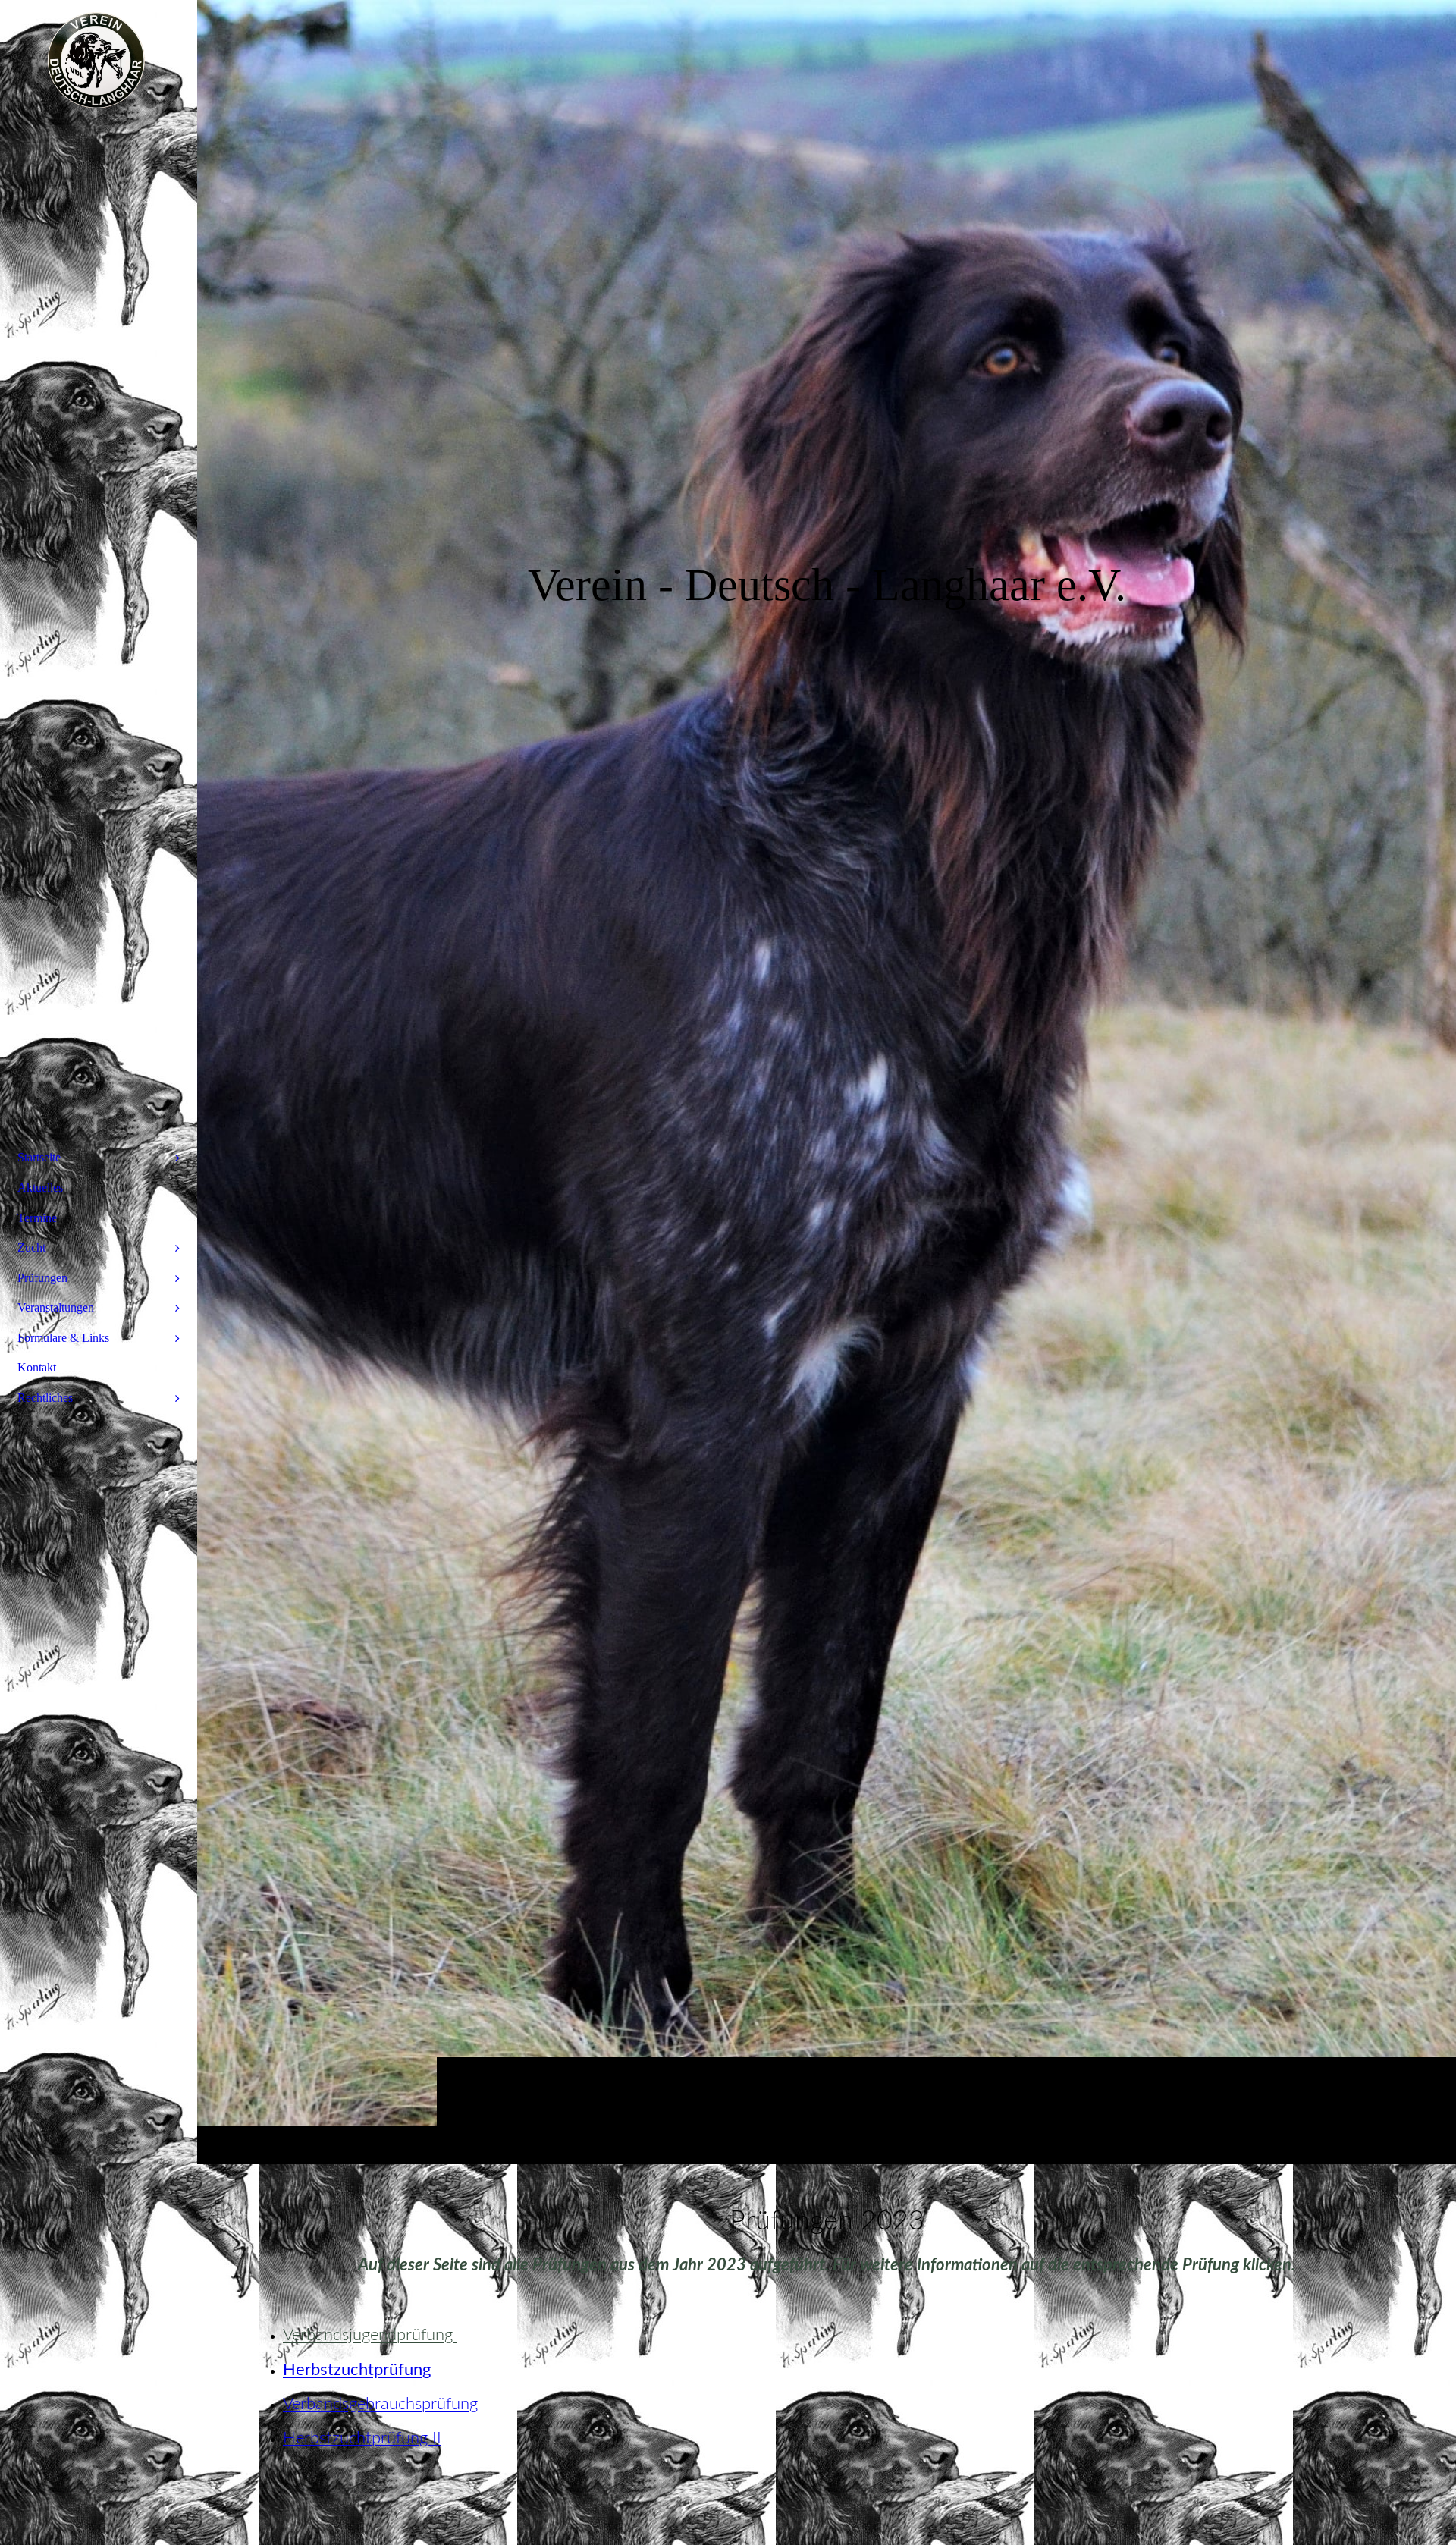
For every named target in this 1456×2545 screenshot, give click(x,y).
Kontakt (37, 1367)
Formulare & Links (63, 1338)
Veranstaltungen (56, 1307)
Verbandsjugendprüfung (370, 2335)
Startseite (39, 1157)
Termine (37, 1218)
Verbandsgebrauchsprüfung (380, 2404)
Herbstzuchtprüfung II (362, 2438)
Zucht (31, 1247)
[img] (827, 1082)
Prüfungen (42, 1278)
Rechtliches (45, 1398)
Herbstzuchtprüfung (357, 2370)
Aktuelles (40, 1188)
